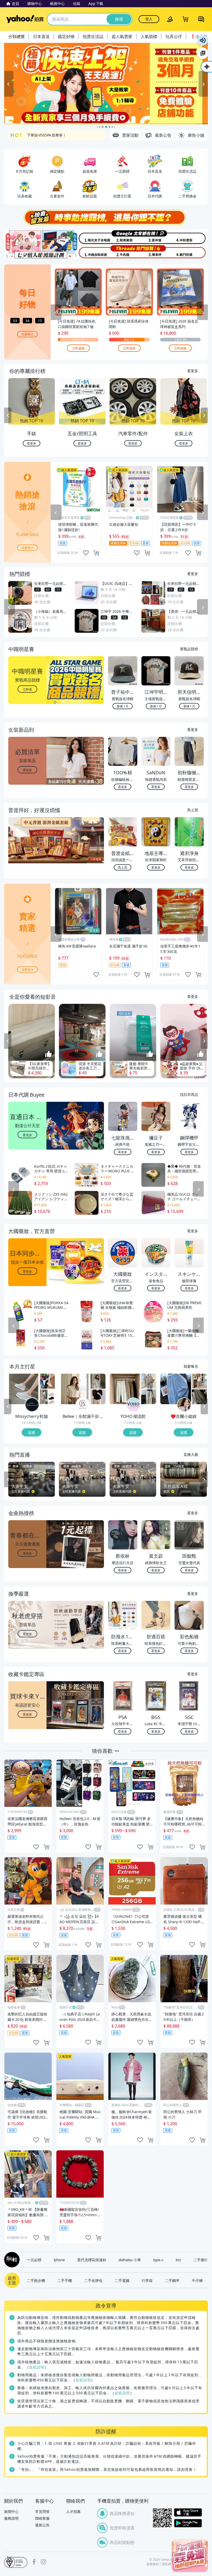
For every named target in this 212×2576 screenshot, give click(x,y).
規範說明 (37, 2367)
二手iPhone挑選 (41, 135)
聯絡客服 (42, 2518)
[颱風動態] (123, 237)
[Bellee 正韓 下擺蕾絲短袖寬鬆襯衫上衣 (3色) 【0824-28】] (98, 1381)
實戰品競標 (189, 649)
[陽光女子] (89, 237)
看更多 (193, 371)
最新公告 (42, 2525)
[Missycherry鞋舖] (32, 1405)
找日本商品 (189, 1094)
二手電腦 (122, 2280)
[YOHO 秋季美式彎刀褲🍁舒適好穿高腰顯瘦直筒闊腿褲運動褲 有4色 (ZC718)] (149, 1397)
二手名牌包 (93, 2280)
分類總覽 (17, 36)
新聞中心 (11, 2512)
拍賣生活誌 (93, 36)
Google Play (188, 2523)
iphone (59, 2260)
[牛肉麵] (123, 252)
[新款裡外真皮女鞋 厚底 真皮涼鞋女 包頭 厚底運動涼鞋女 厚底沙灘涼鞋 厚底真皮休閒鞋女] (47, 1397)
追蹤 (32, 1432)
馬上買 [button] (123, 867)
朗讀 (203, 40)
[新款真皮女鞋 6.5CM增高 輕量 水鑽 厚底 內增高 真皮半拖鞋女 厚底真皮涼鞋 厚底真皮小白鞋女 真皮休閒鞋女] (24, 1389)
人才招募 (73, 2512)
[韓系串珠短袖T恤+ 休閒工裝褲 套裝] (199, 1381)
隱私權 (166, 2564)
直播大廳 (191, 1454)
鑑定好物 (66, 36)
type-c (158, 2260)
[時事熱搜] (106, 217)
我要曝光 (27, 334)
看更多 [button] (27, 770)
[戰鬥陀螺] (191, 252)
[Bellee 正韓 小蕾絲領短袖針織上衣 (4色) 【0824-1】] (98, 1397)
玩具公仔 (174, 36)
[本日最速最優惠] (190, 2555)
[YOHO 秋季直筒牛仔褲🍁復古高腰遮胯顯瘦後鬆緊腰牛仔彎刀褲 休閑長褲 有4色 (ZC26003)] (125, 1389)
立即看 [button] (27, 689)
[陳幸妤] (157, 252)
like (86, 553)
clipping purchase (96, 553)
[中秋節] (191, 237)
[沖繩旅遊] (89, 252)
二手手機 (65, 2280)
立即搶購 (78, 348)
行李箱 (147, 2280)
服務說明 (11, 2518)
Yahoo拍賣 (25, 19)
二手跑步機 (36, 2280)
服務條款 (153, 2564)
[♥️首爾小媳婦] (184, 1405)
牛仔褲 (197, 2280)
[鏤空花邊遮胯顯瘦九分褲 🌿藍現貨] (176, 1389)
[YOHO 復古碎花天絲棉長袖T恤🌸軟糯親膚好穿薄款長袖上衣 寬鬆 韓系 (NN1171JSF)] (149, 1381)
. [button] (28, 850)
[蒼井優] (157, 237)
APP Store (188, 2513)
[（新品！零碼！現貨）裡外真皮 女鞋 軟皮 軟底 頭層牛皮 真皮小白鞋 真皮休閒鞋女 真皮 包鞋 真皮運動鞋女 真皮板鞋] (47, 1381)
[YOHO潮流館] (133, 1405)
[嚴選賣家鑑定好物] (106, 84)
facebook (34, 2562)
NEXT (204, 415)
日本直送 (41, 36)
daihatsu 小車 (130, 2260)
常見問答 (42, 2512)
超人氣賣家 (122, 36)
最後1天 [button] (123, 706)
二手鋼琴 (172, 2280)
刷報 (11, 2260)
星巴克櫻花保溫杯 (92, 2260)
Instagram (43, 2562)
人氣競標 (149, 36)
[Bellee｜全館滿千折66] (83, 1405)
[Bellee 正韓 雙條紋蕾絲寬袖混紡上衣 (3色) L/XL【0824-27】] (74, 1389)
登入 (149, 19)
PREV (8, 415)
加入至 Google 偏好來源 (203, 53)
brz (178, 2260)
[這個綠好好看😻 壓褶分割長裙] (199, 1397)
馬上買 (193, 810)
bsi (16, 2562)
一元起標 (34, 2260)
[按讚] (49, 1054)
